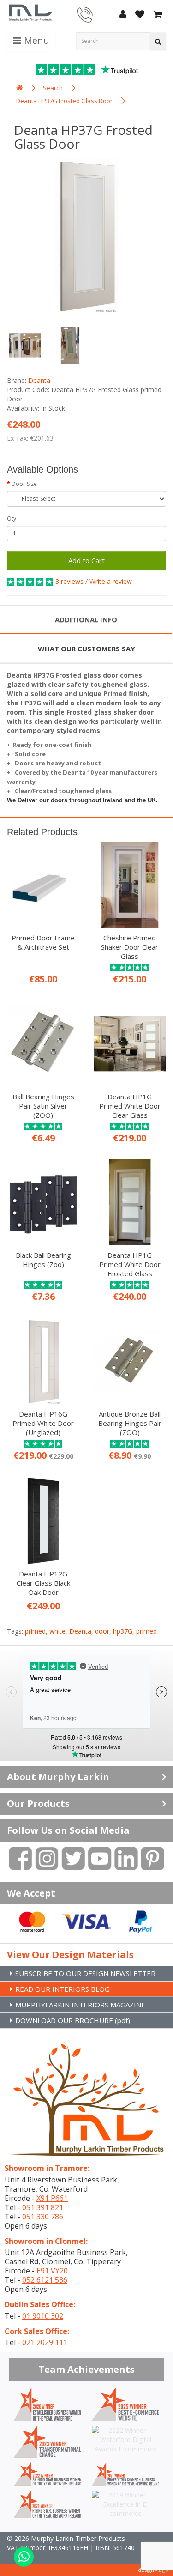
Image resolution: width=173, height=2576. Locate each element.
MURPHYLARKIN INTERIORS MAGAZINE (80, 2005)
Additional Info (86, 619)
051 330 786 (43, 2217)
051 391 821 (43, 2207)
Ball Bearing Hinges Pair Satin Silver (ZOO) (43, 1106)
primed (35, 1631)
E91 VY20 (52, 2271)
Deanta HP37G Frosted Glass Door (64, 101)
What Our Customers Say (86, 649)
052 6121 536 (45, 2280)
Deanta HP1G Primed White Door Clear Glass (130, 1106)
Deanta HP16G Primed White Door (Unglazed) (43, 1423)
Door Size (24, 484)
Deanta (39, 380)
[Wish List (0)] (140, 15)
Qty (12, 518)
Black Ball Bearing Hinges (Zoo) (43, 1260)
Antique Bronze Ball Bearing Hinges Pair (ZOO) (130, 1423)
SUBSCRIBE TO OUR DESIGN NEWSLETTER (85, 1973)
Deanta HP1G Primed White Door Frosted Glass (130, 1264)
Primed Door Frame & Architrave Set (43, 942)
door (102, 1631)
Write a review (111, 581)
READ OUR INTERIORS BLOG (63, 1989)
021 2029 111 (45, 2342)
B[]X (164, 2570)
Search (53, 88)
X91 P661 (52, 2198)
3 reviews (69, 581)
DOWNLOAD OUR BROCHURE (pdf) (73, 2020)
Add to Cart (86, 560)
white (57, 1631)
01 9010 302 (43, 2316)
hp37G (123, 1631)
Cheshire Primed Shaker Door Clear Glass (130, 947)
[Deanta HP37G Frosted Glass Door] (86, 235)
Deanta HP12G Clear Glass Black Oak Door (43, 1583)
